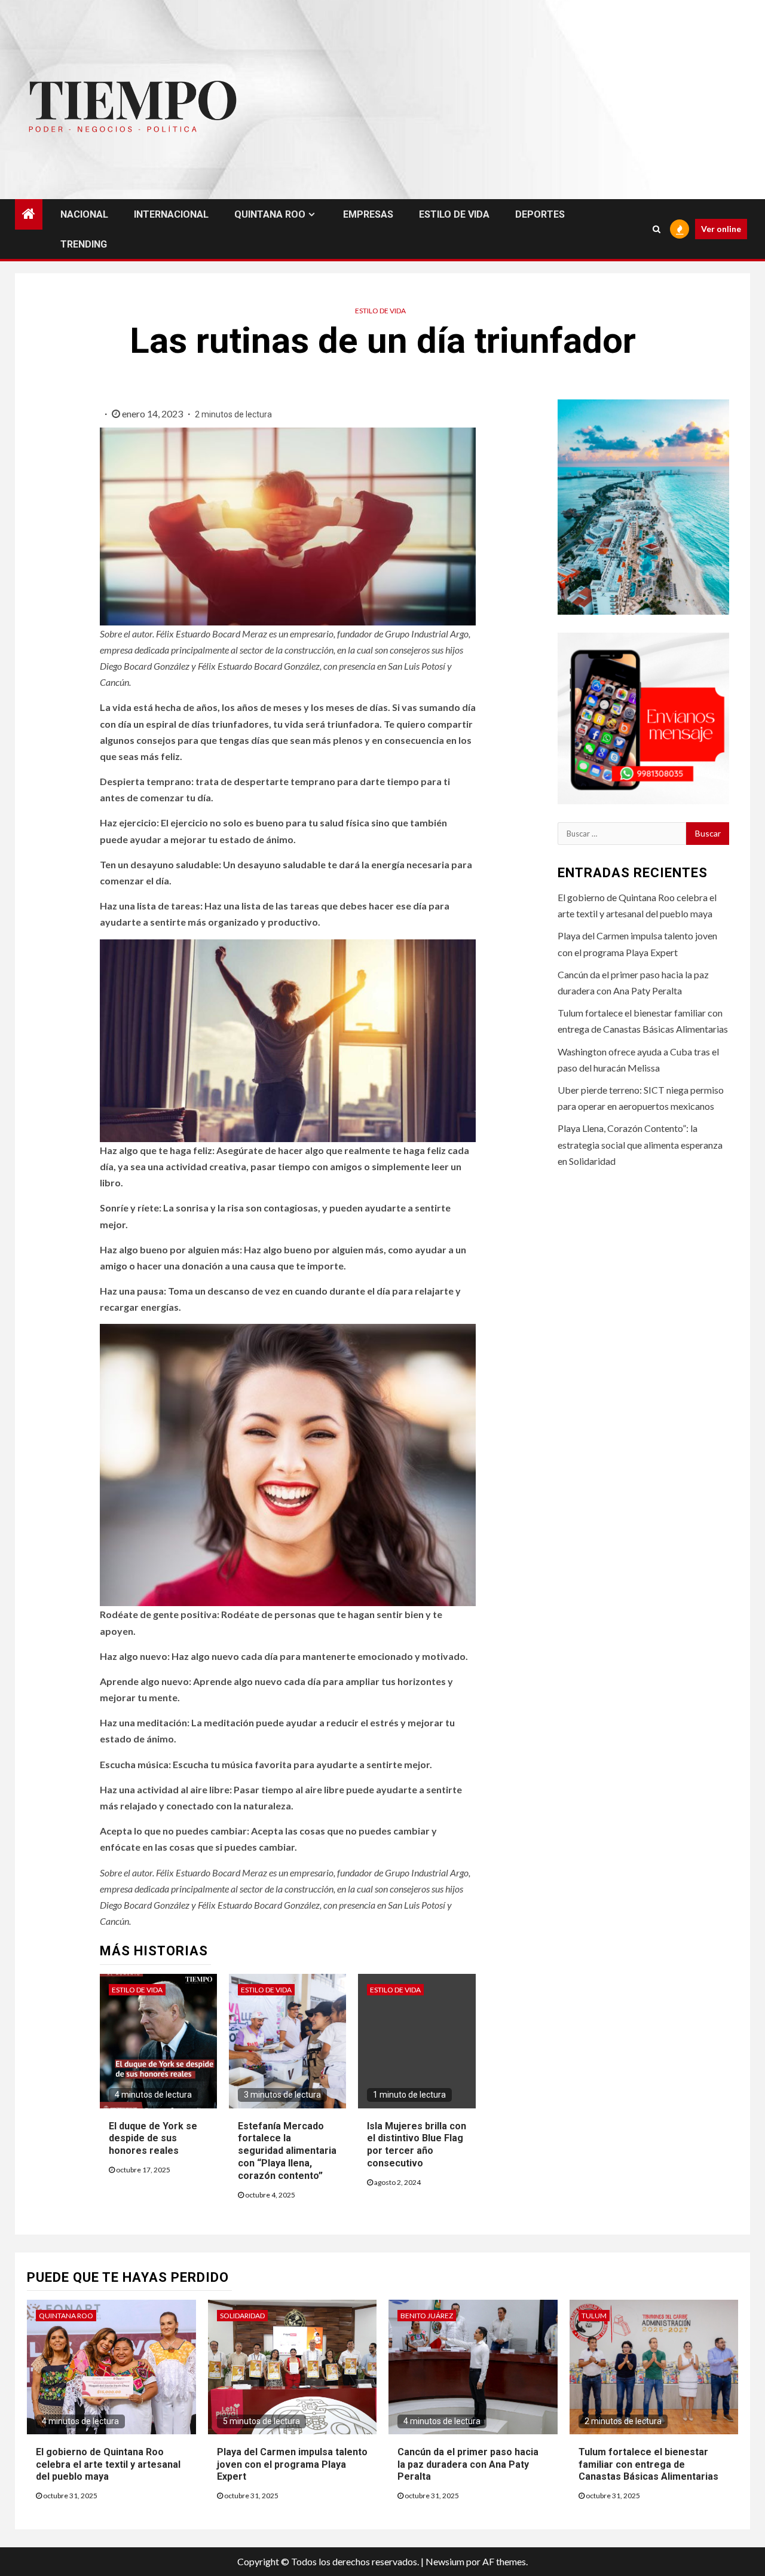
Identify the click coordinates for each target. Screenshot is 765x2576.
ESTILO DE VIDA (454, 214)
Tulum (594, 2316)
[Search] (657, 229)
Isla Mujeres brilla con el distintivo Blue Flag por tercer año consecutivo (417, 2145)
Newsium (445, 2561)
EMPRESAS (368, 214)
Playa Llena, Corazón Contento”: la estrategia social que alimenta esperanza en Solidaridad (640, 1144)
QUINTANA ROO (270, 214)
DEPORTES (540, 214)
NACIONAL (84, 214)
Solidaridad (242, 2316)
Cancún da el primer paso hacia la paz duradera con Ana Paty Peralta (468, 2464)
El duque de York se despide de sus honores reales (153, 2139)
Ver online (721, 229)
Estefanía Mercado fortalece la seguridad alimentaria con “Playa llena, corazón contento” (287, 2151)
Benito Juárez (427, 2316)
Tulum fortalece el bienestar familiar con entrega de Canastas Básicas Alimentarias (648, 2464)
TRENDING (84, 244)
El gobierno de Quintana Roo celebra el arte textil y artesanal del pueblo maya (108, 2464)
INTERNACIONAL (171, 214)
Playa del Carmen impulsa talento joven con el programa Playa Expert (292, 2464)
